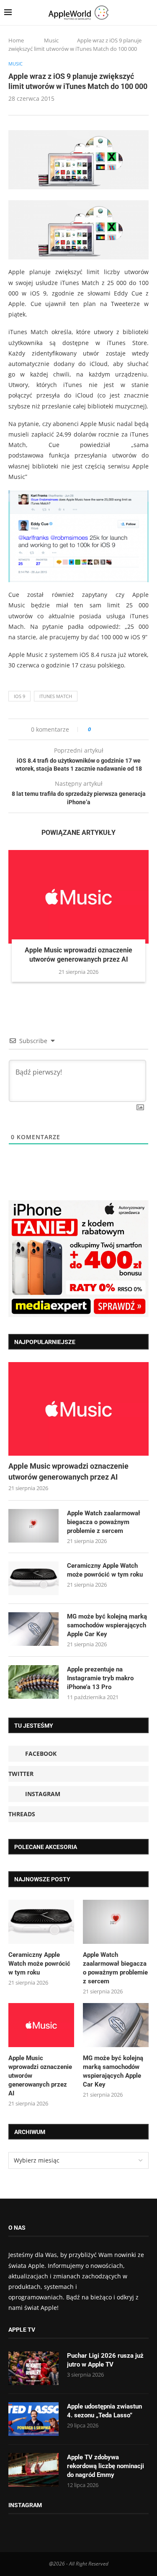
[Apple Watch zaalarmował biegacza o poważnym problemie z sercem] (33, 1526)
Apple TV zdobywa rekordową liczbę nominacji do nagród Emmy (106, 2466)
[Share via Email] (127, 729)
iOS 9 (19, 696)
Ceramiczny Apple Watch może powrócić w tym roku (105, 1570)
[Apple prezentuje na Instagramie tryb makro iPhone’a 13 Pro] (33, 1682)
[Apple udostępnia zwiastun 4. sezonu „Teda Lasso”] (33, 2419)
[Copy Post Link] (116, 729)
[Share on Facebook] (105, 729)
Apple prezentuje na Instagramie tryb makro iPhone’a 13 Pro (100, 1678)
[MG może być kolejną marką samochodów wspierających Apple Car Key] (33, 1629)
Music (51, 40)
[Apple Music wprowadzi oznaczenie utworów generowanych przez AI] (78, 897)
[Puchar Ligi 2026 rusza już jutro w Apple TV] (33, 2368)
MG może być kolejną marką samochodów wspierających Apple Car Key (107, 1625)
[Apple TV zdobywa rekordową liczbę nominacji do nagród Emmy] (33, 2470)
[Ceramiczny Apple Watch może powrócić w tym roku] (33, 1578)
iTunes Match (56, 696)
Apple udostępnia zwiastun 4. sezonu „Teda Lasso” (104, 2411)
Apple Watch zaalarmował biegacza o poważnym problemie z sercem (104, 1522)
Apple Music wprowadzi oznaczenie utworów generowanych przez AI (68, 1471)
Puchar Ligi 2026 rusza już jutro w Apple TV (105, 2360)
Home (16, 40)
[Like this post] (95, 729)
